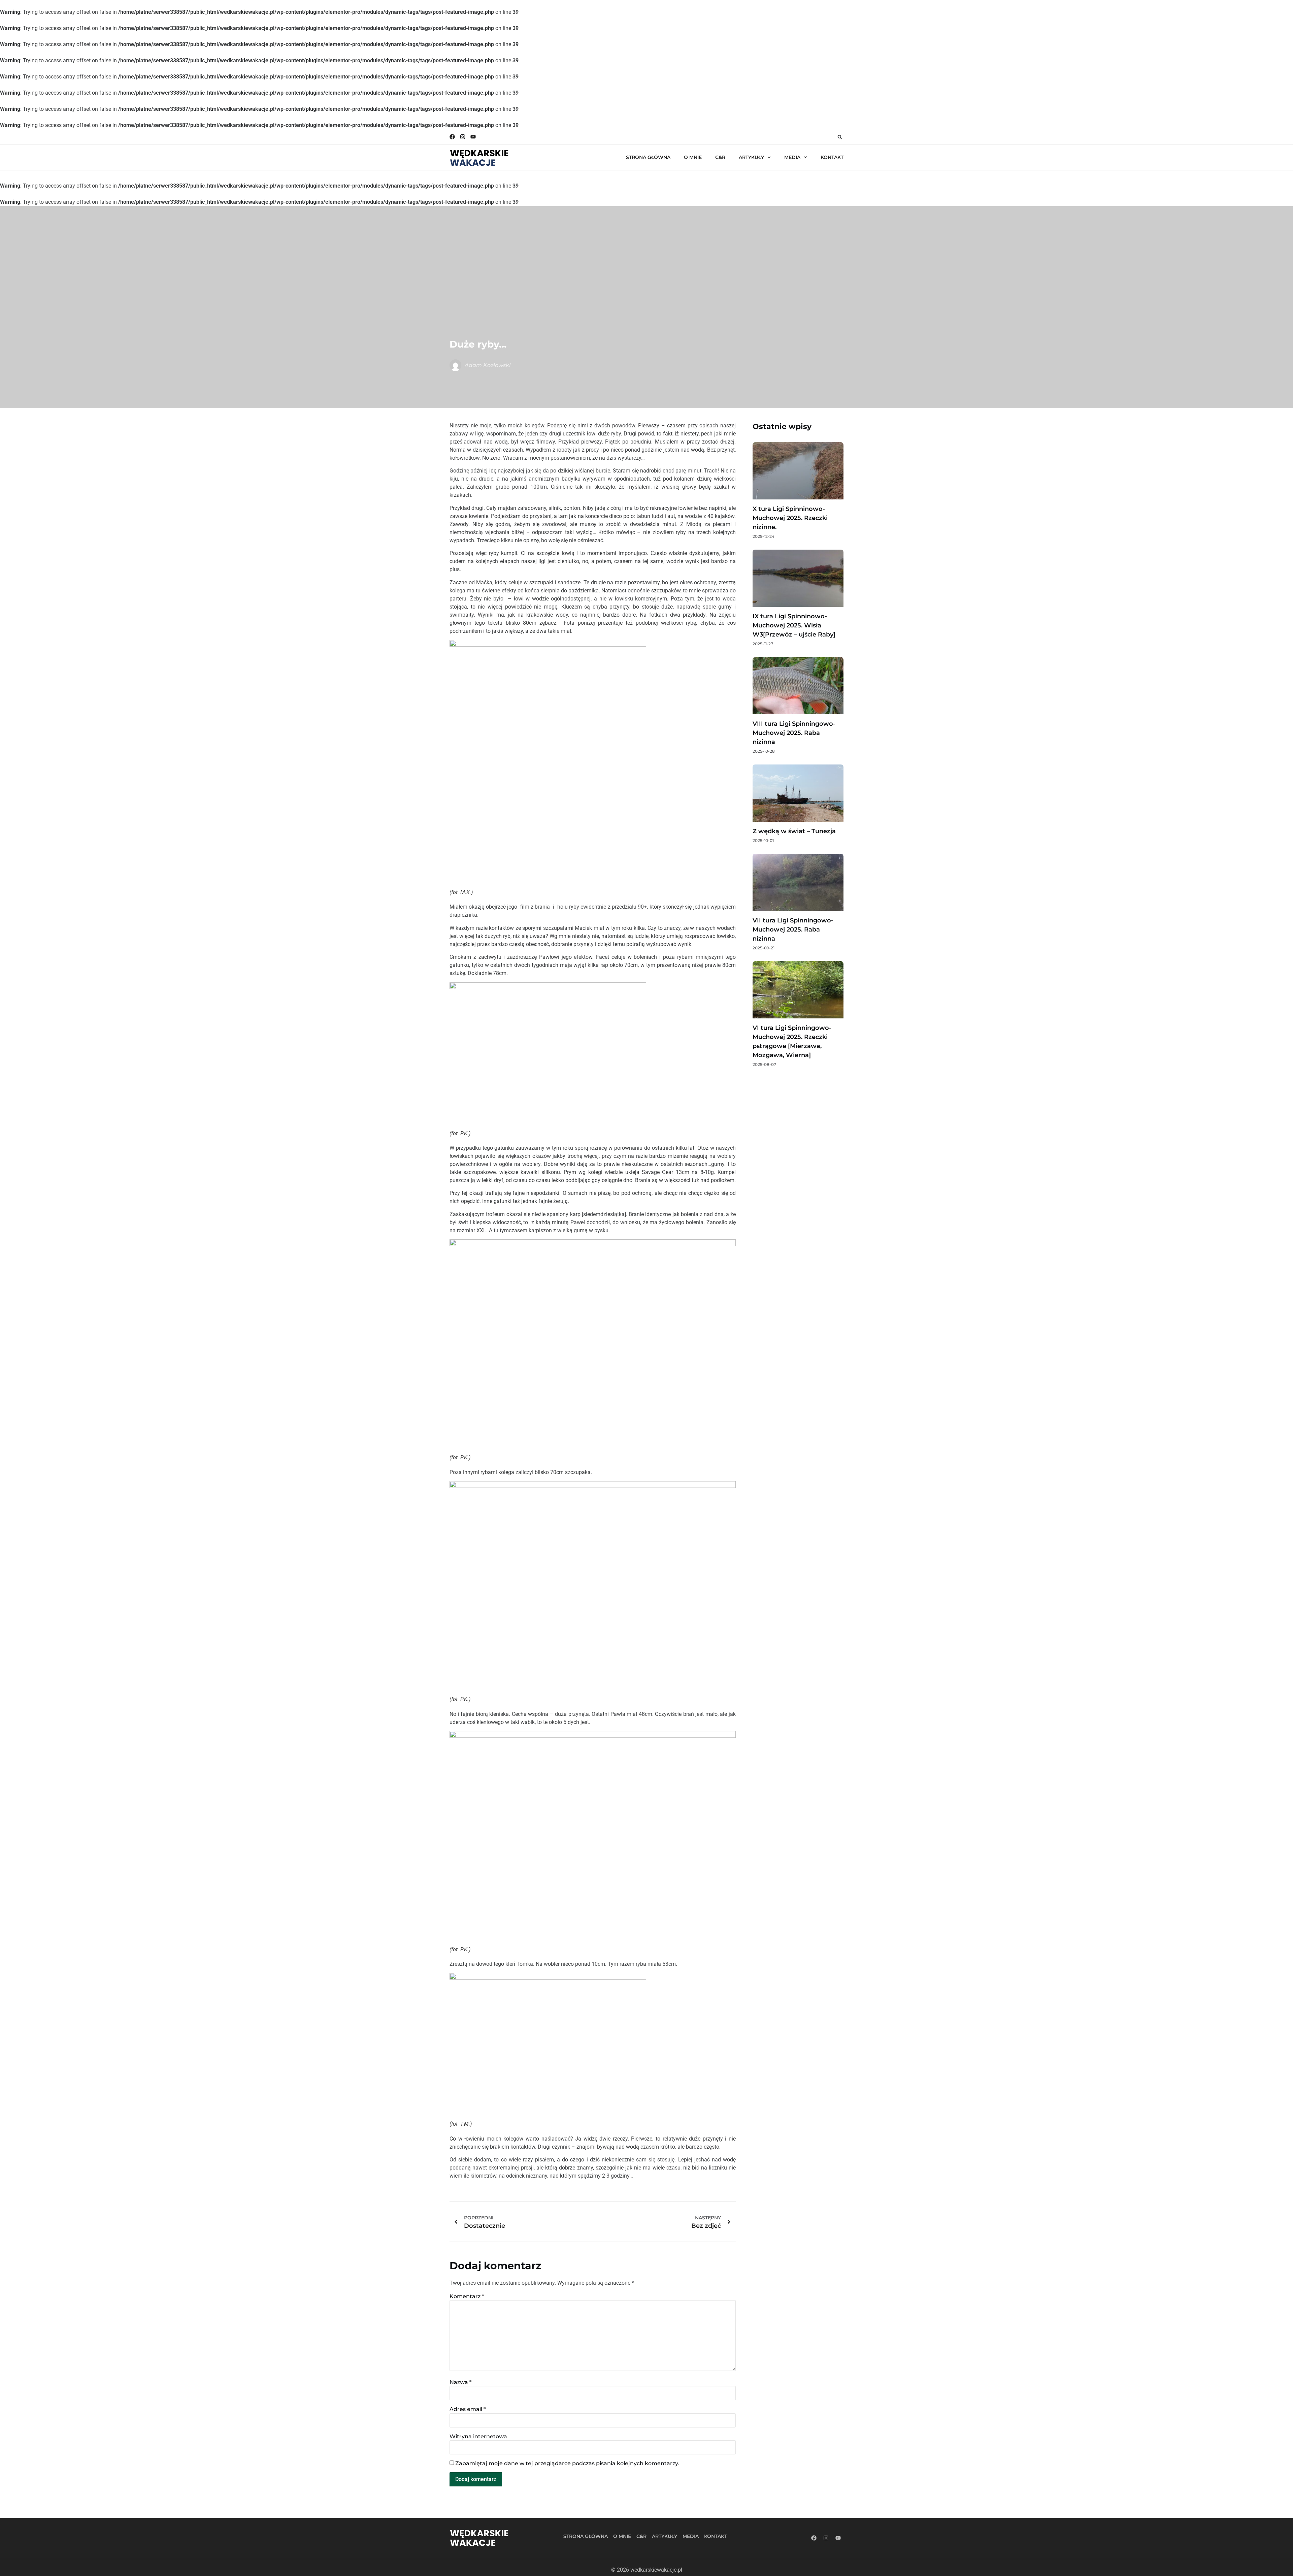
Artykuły (751, 157)
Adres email (468, 2409)
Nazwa (460, 2382)
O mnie (693, 157)
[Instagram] (463, 137)
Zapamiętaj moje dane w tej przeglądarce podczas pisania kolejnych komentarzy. (567, 2464)
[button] (840, 137)
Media (792, 157)
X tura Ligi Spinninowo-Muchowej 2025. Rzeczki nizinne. (790, 518)
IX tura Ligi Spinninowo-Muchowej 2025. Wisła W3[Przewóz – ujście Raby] (794, 625)
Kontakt (832, 157)
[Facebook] (452, 137)
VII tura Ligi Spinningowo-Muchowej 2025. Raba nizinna (793, 930)
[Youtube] (473, 137)
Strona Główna (648, 157)
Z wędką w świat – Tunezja (794, 831)
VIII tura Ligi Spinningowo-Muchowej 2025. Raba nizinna (794, 733)
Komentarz (467, 2296)
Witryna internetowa (478, 2437)
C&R (720, 157)
